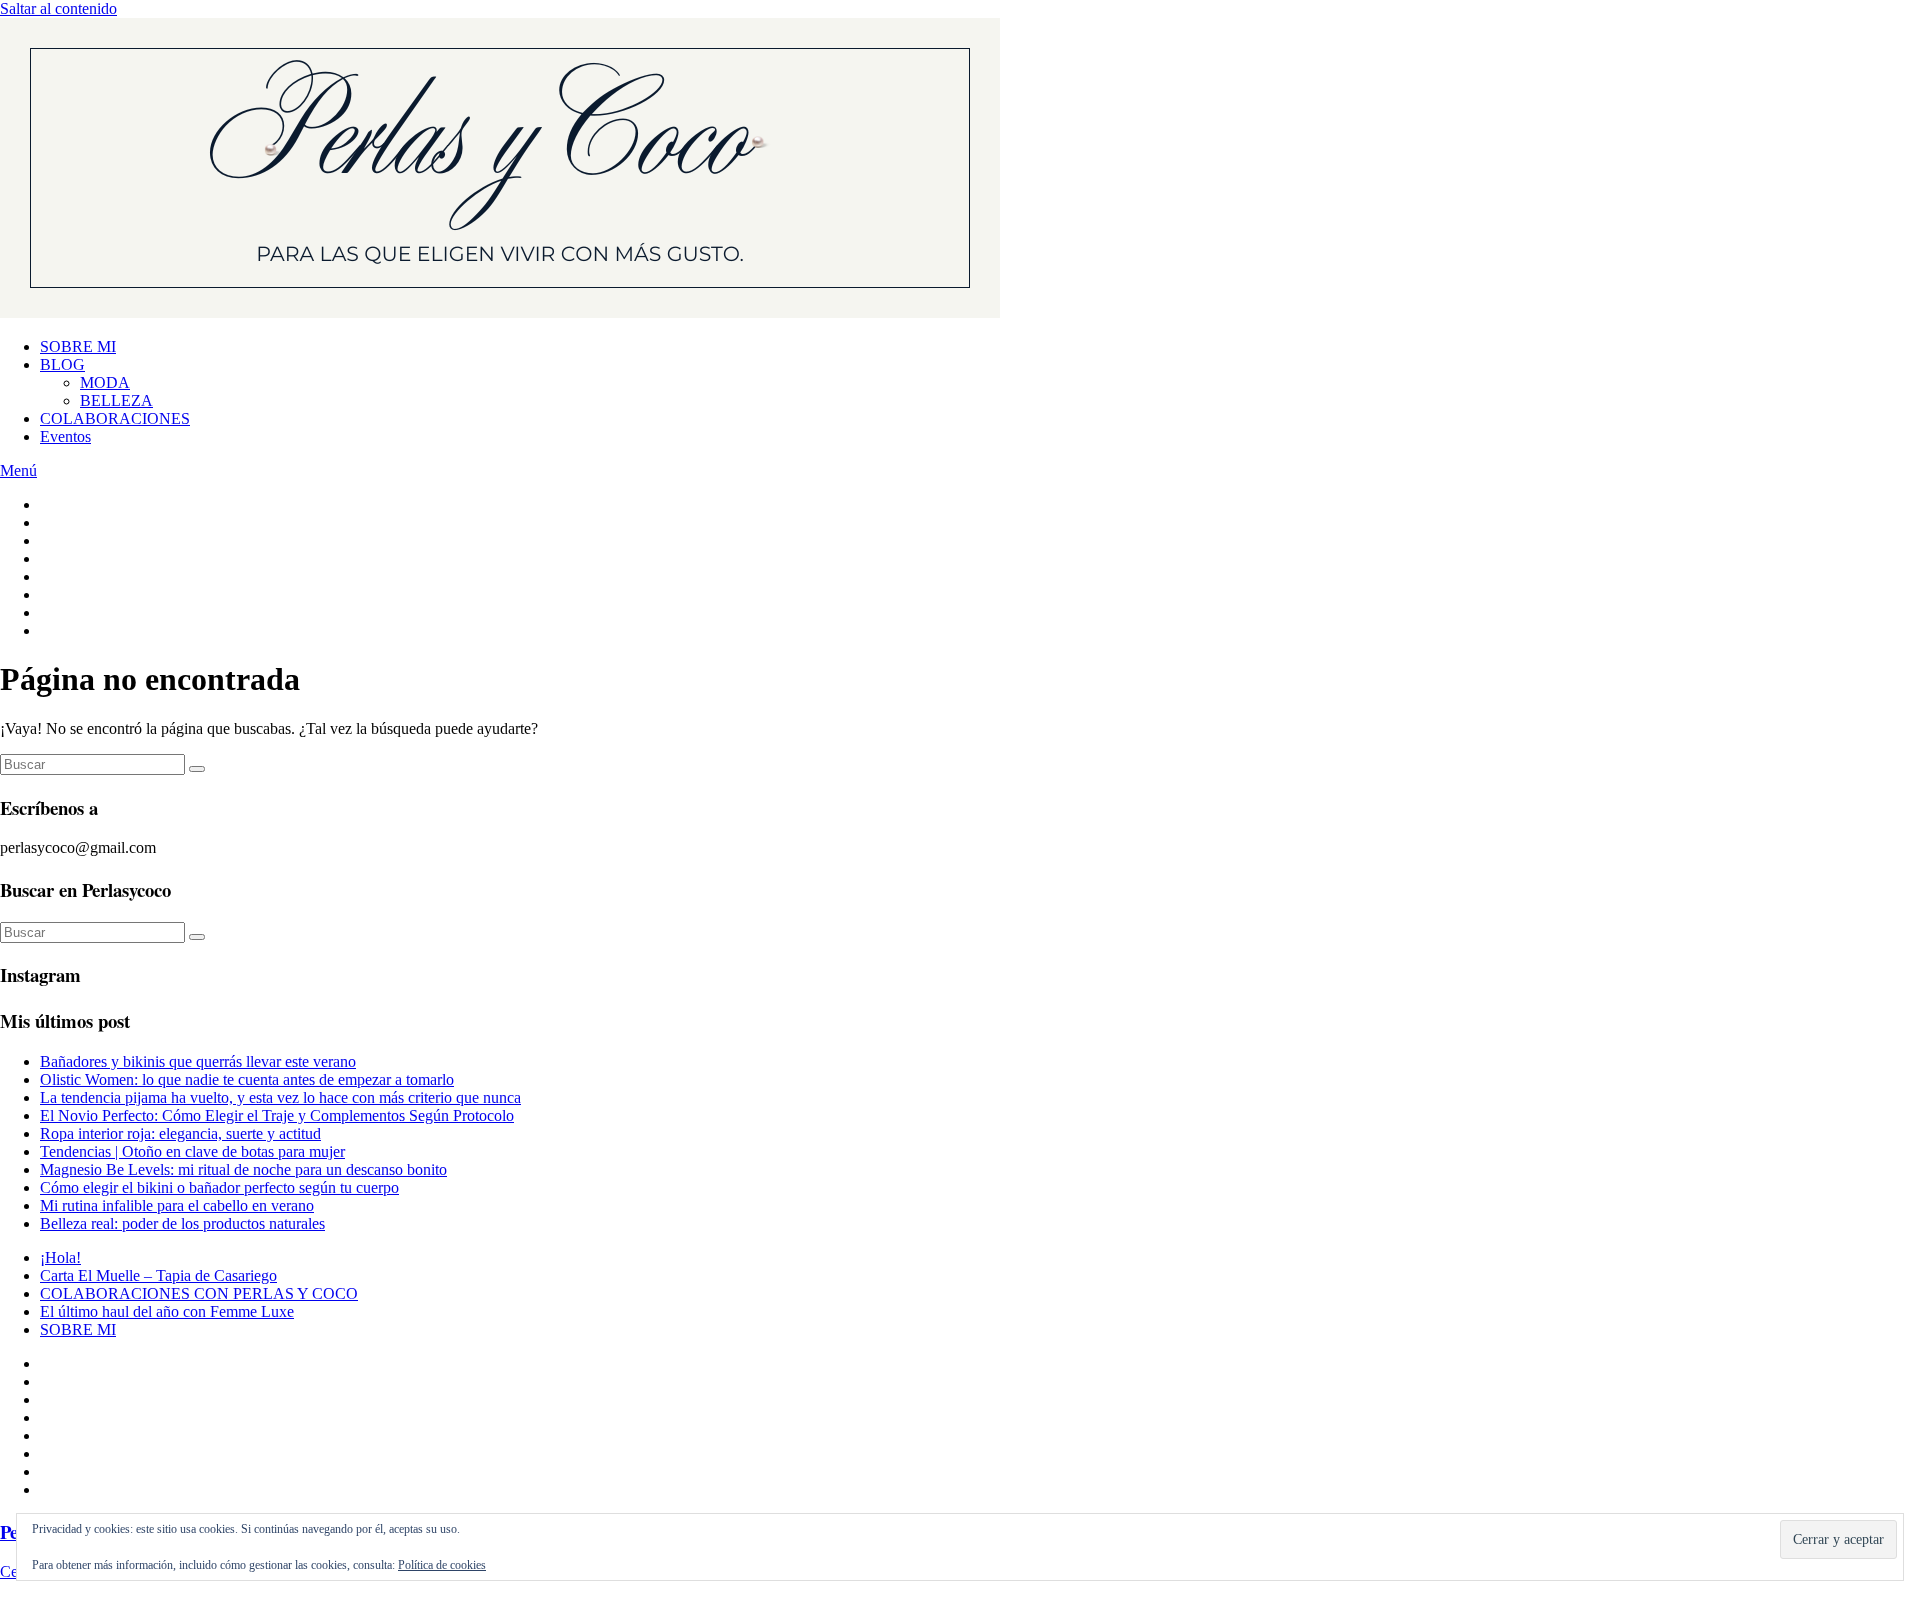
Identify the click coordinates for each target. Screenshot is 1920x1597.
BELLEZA (116, 400)
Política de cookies (442, 1565)
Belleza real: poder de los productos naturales (182, 1223)
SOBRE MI (78, 346)
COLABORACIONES (115, 418)
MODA (105, 382)
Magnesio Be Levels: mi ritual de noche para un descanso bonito (243, 1169)
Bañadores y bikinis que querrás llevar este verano (198, 1061)
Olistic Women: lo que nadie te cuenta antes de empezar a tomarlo (247, 1079)
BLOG (62, 364)
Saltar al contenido (58, 8)
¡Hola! (60, 1257)
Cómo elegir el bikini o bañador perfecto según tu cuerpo (219, 1187)
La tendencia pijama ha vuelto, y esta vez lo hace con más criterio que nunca (280, 1097)
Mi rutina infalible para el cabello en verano (177, 1205)
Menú (18, 470)
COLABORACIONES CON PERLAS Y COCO (199, 1293)
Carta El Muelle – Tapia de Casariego (158, 1275)
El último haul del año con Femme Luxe (167, 1311)
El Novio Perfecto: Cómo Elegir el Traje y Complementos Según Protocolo (277, 1115)
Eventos (65, 436)
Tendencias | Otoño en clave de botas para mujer (192, 1151)
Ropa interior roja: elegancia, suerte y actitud (180, 1133)
